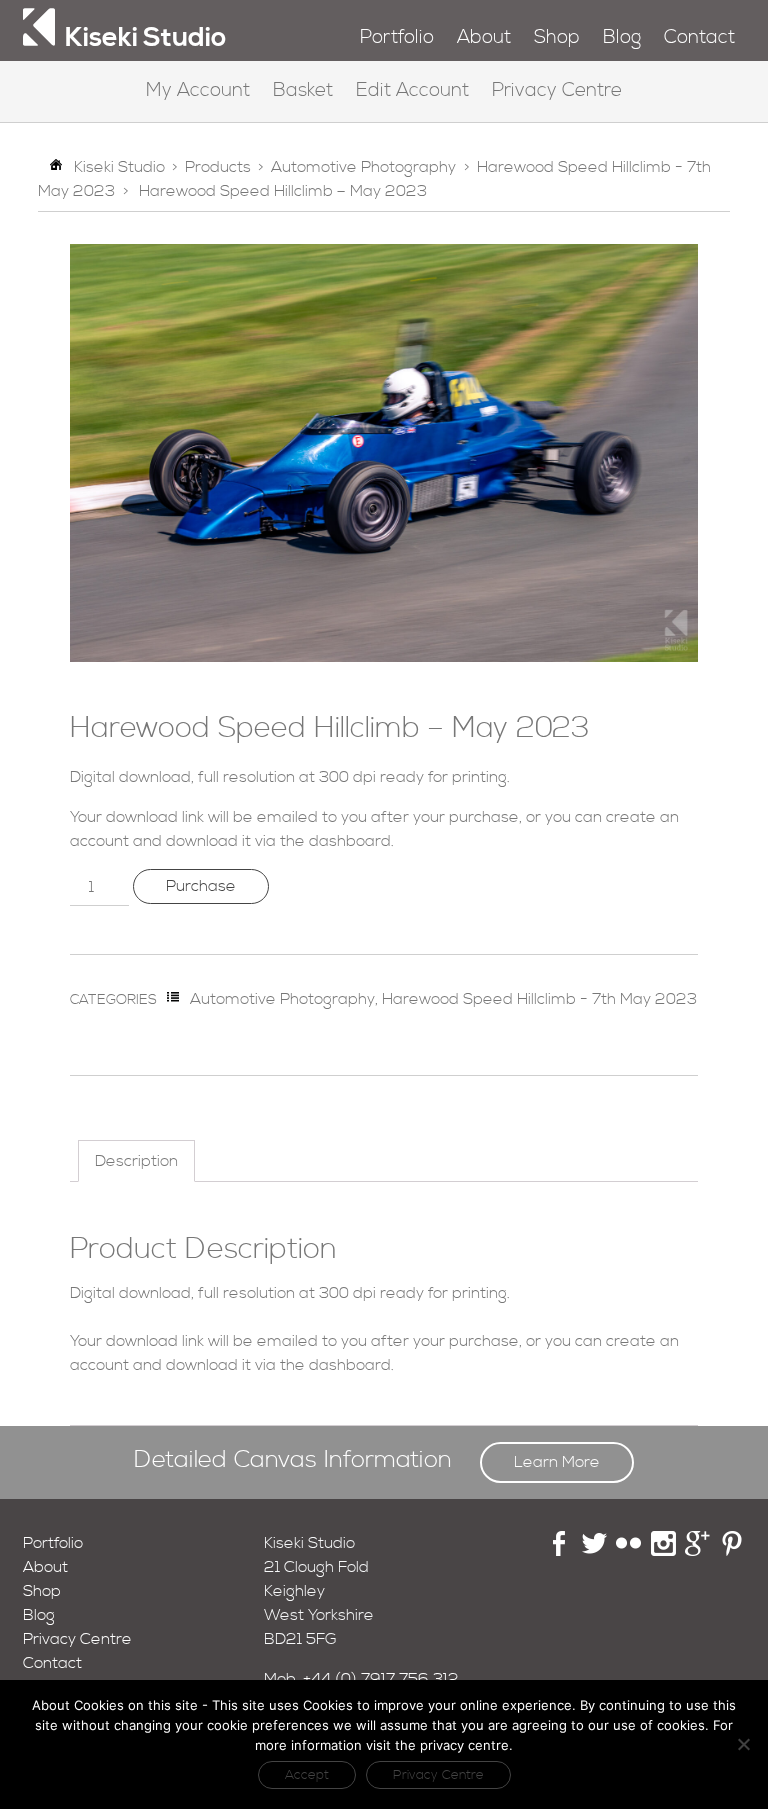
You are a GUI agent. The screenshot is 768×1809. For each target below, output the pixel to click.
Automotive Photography (363, 167)
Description (136, 1161)
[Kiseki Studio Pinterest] (732, 1551)
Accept (307, 1775)
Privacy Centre (557, 90)
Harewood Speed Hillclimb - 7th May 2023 (539, 999)
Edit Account (412, 90)
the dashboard (335, 841)
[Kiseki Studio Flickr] (628, 1551)
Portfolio (397, 37)
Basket (303, 90)
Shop (557, 37)
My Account (198, 90)
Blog (622, 37)
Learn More (557, 1462)
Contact (699, 37)
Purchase (201, 886)
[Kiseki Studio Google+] (697, 1551)
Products (218, 167)
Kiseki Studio (119, 167)
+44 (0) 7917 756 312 (381, 1679)
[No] (743, 1744)
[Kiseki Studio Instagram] (663, 1551)
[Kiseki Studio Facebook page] (559, 1551)
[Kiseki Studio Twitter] (594, 1551)
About (484, 37)
